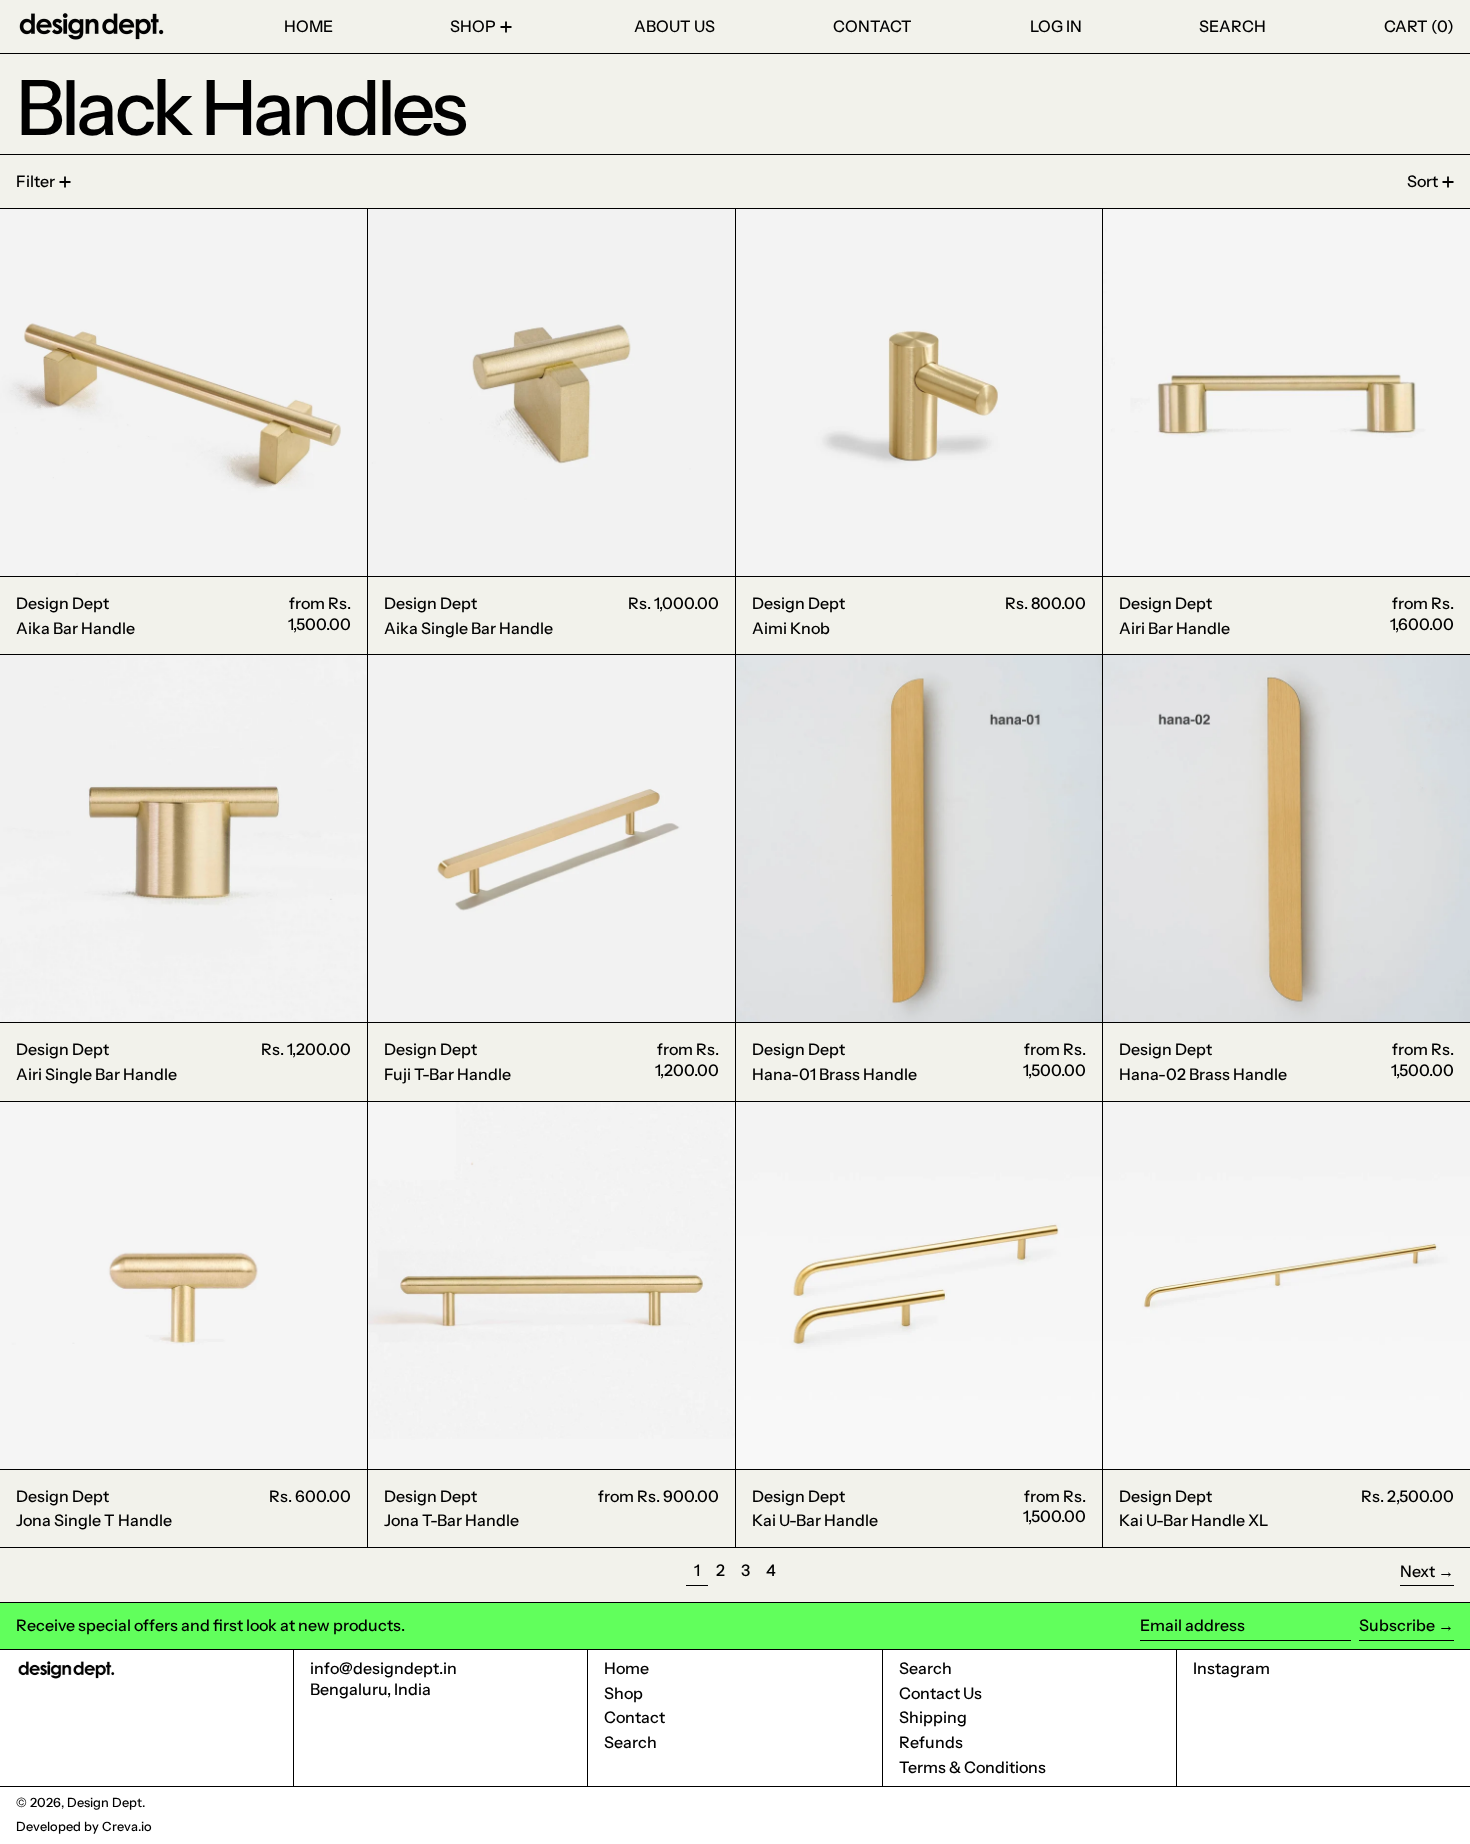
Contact (634, 1717)
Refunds (931, 1742)
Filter (35, 181)
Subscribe (1397, 1625)
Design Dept (104, 1802)
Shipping (933, 1717)
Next (1417, 1571)
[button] (1232, 26)
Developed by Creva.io (84, 1826)
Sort (1422, 181)
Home (626, 1668)
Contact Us (940, 1693)
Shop (623, 1693)
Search (630, 1742)
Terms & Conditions (972, 1767)
